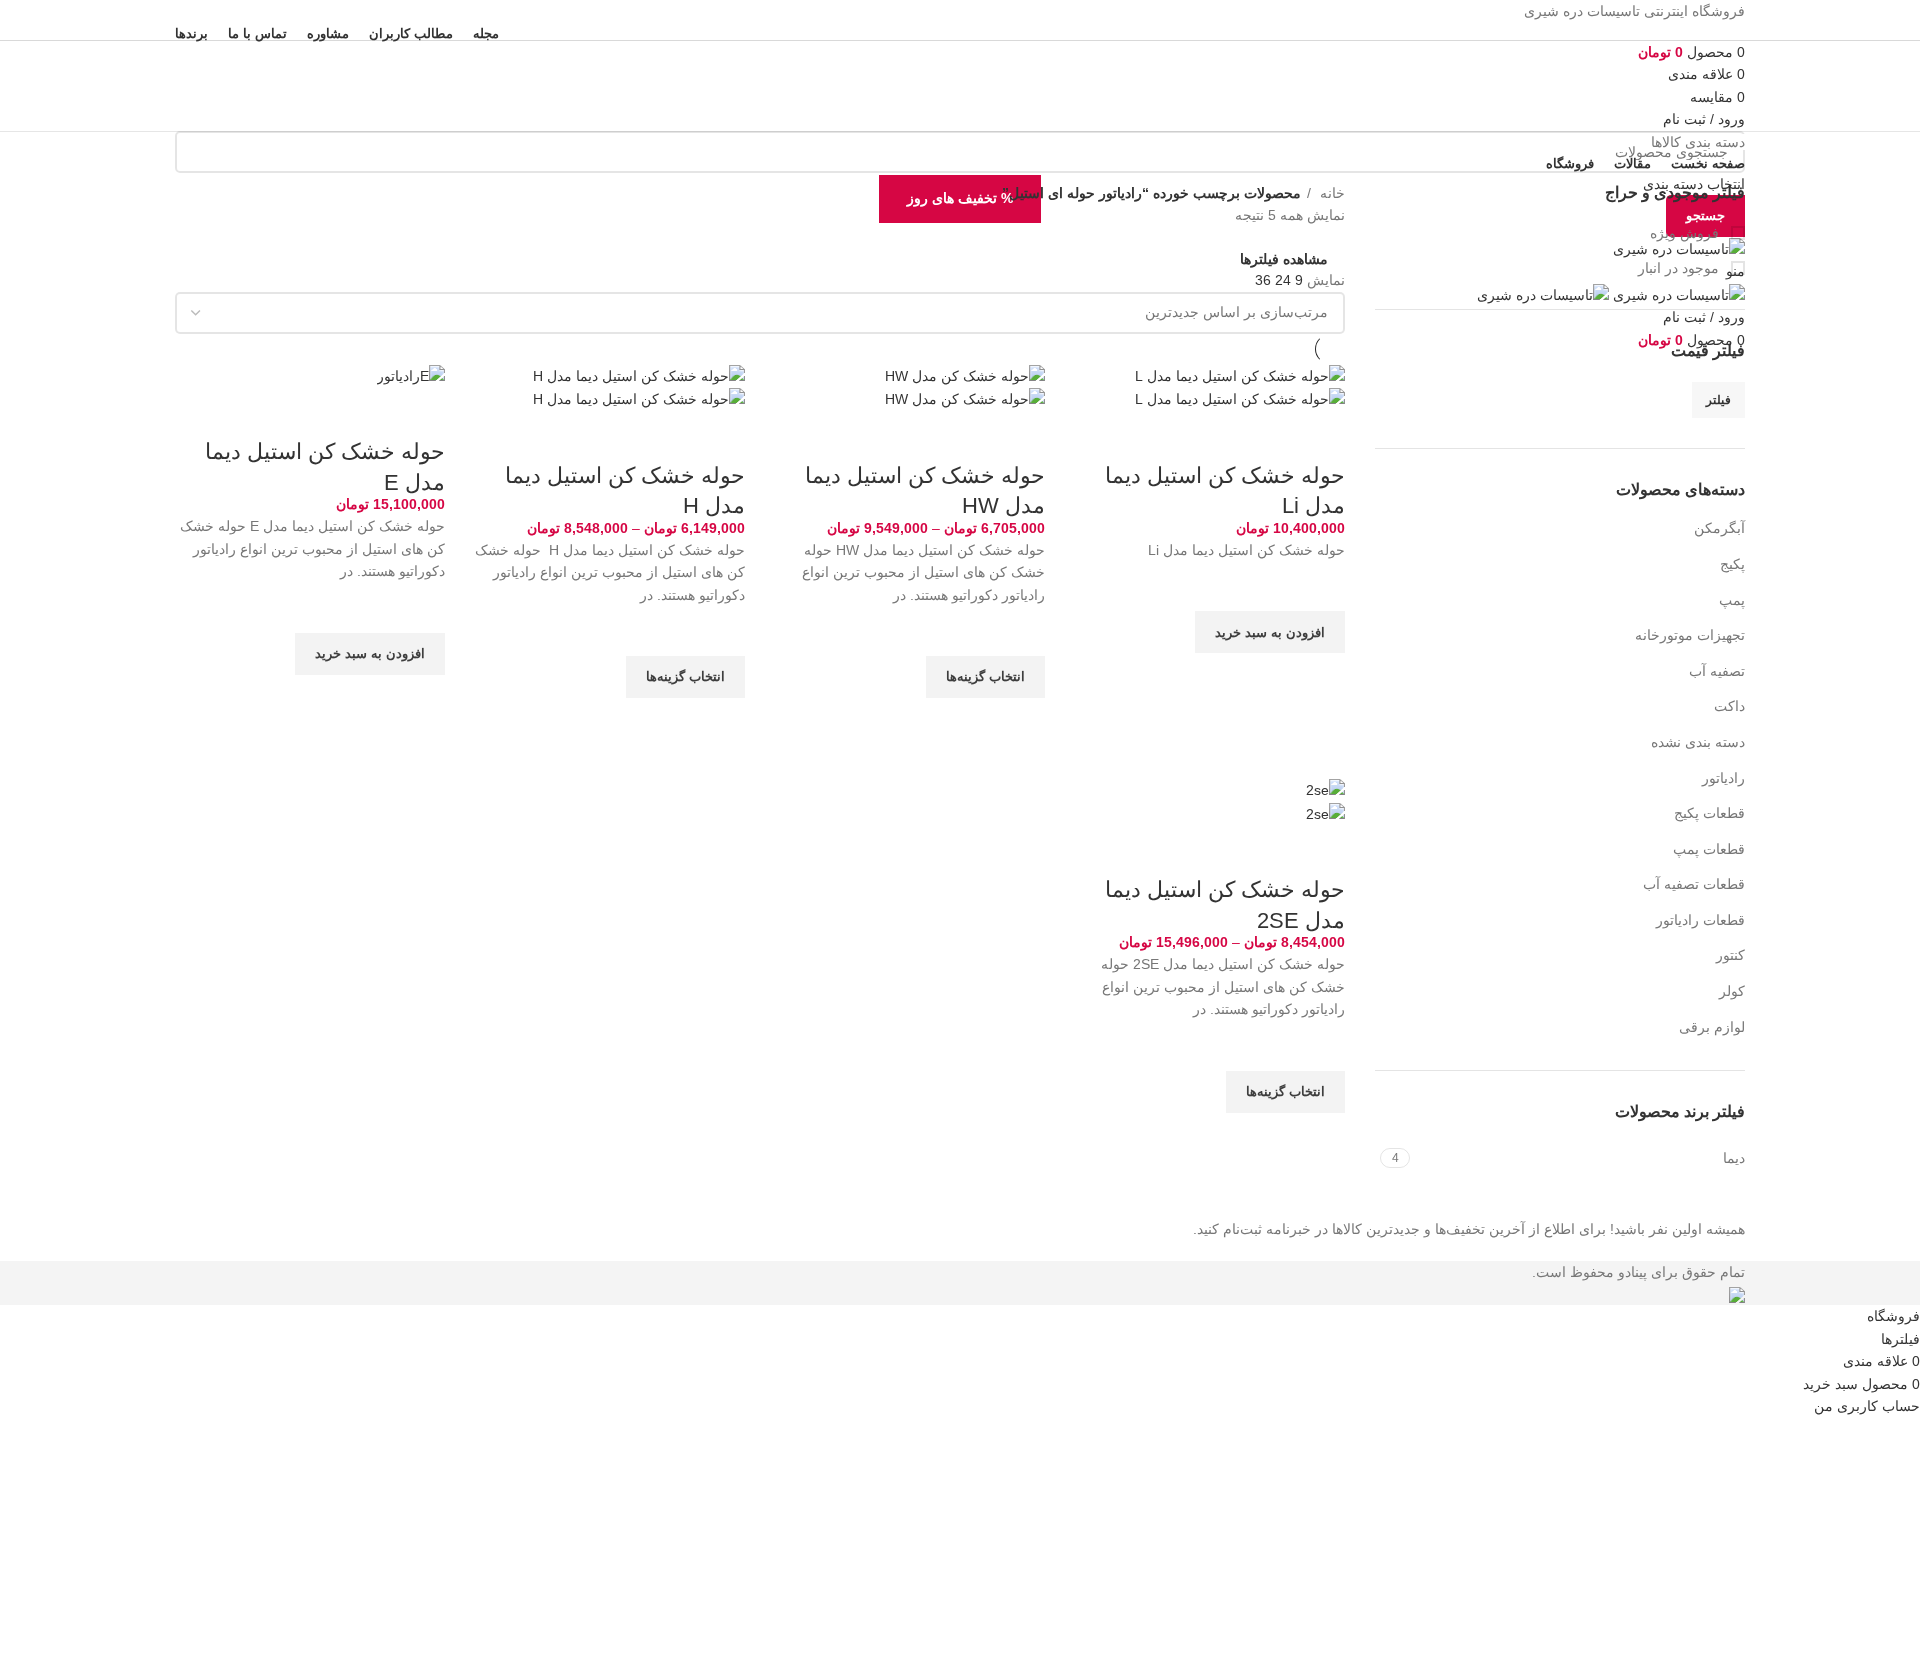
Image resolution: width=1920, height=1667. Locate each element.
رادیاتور (1723, 778)
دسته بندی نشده (1698, 742)
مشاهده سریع (1320, 678)
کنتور (1730, 955)
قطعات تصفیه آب (1694, 884)
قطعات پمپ (1709, 849)
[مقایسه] (1320, 436)
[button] (1270, 632)
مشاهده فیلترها (1284, 258)
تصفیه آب (1717, 671)
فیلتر (1718, 400)
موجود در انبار (1680, 268)
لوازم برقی (1712, 1027)
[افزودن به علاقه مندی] (1320, 586)
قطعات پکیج (1709, 813)
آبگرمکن (1719, 528)
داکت (1729, 706)
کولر (1732, 991)
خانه (1330, 193)
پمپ (1732, 600)
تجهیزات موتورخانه (1690, 635)
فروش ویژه (1686, 233)
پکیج (1732, 564)
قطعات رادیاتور (1700, 920)
